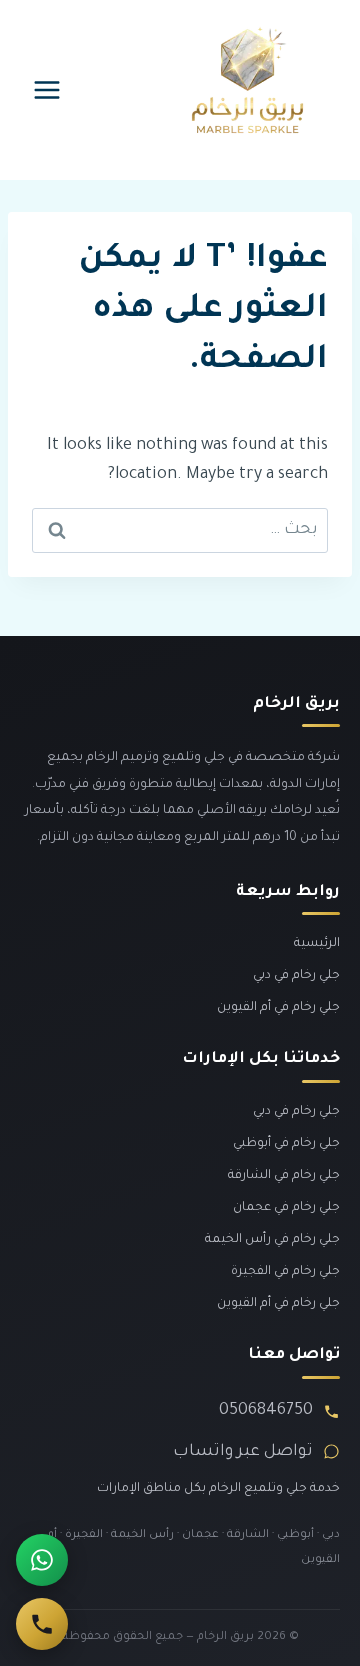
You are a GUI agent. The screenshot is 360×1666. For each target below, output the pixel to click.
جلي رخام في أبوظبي (286, 1144)
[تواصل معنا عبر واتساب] (42, 1560)
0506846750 (266, 1411)
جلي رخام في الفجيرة (285, 1272)
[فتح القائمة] (47, 89)
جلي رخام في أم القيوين (278, 1008)
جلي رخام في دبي (296, 976)
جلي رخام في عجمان (286, 1208)
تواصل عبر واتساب (243, 1452)
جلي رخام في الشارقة (284, 1176)
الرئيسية (317, 944)
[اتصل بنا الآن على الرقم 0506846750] (42, 1624)
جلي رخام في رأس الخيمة (272, 1240)
